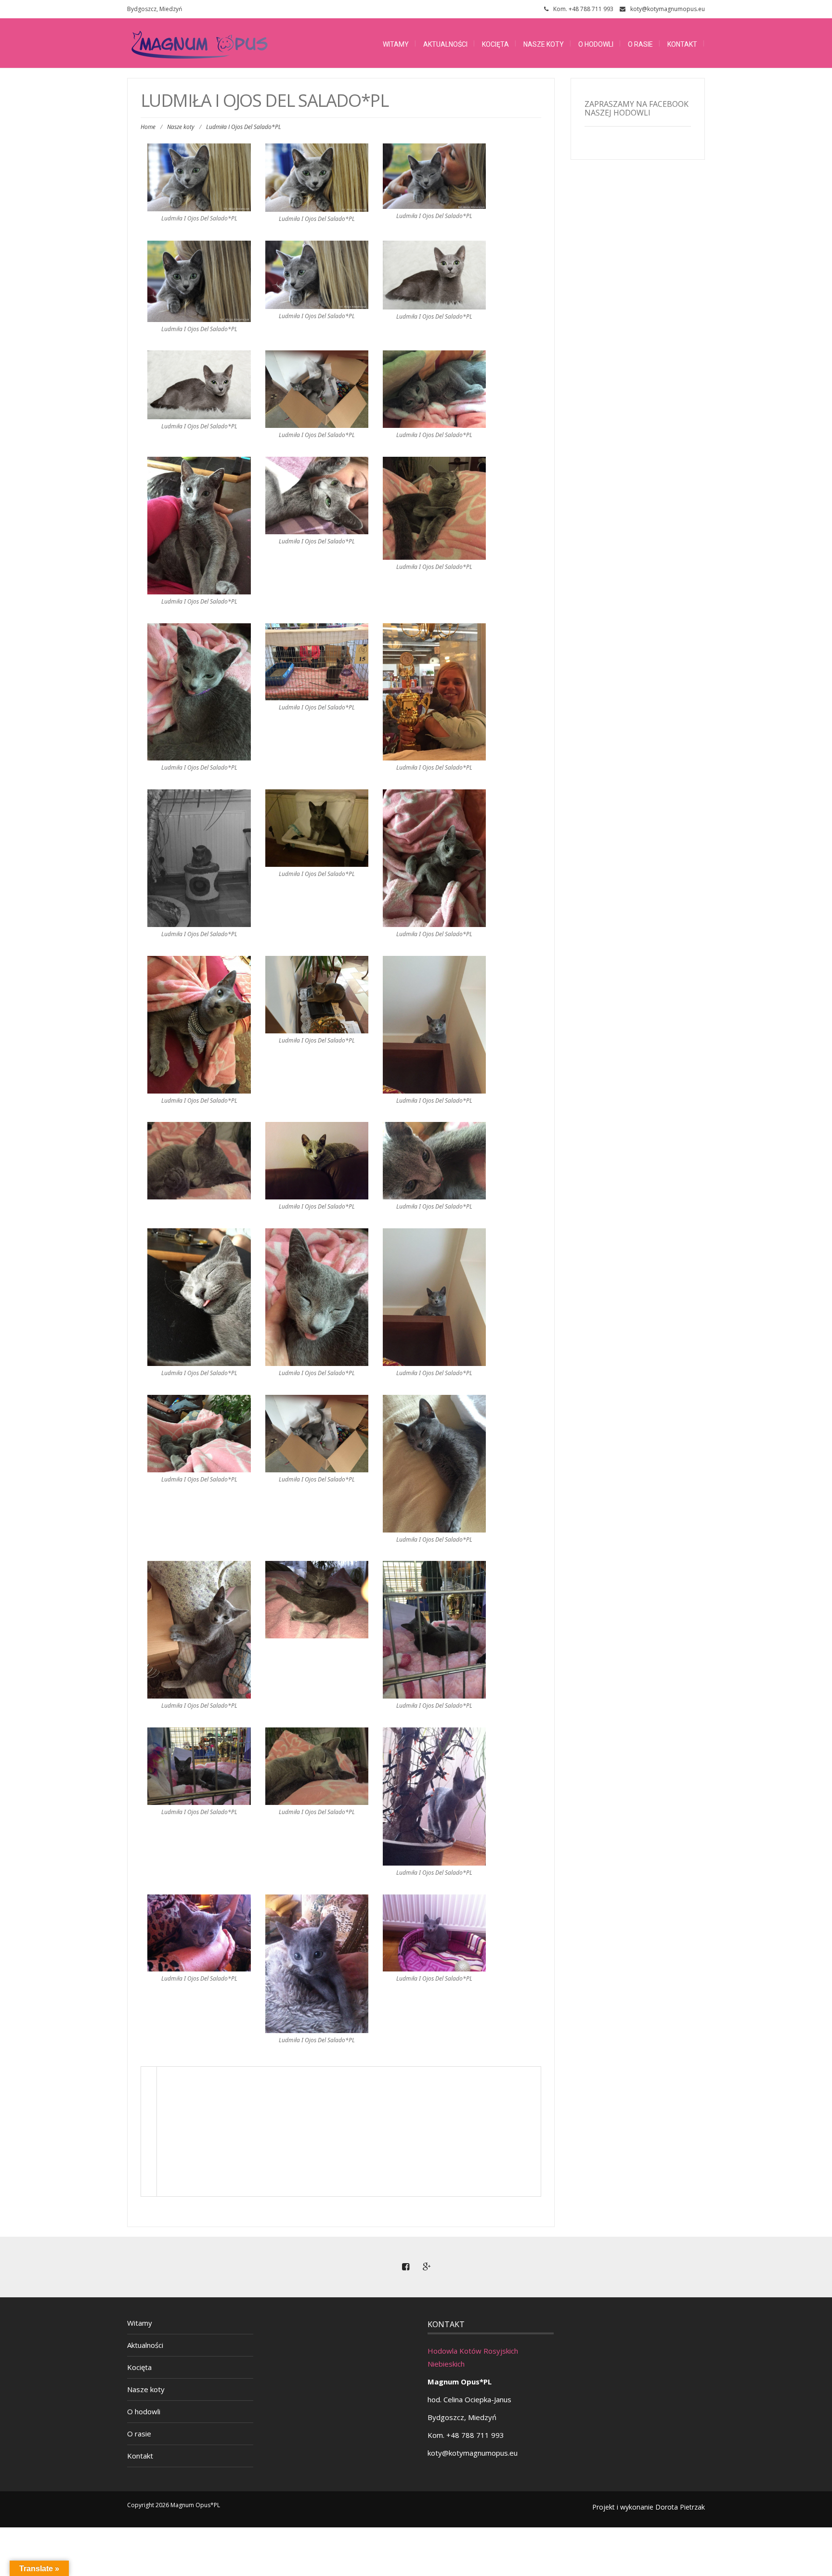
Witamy (396, 44)
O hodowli (596, 44)
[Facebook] (405, 2267)
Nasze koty (544, 44)
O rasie (640, 44)
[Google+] (427, 2267)
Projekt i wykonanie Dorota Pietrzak (649, 2507)
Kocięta (495, 44)
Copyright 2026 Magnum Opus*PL (174, 2505)
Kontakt (682, 44)
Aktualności (445, 44)
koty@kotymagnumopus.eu (668, 9)
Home (148, 127)
